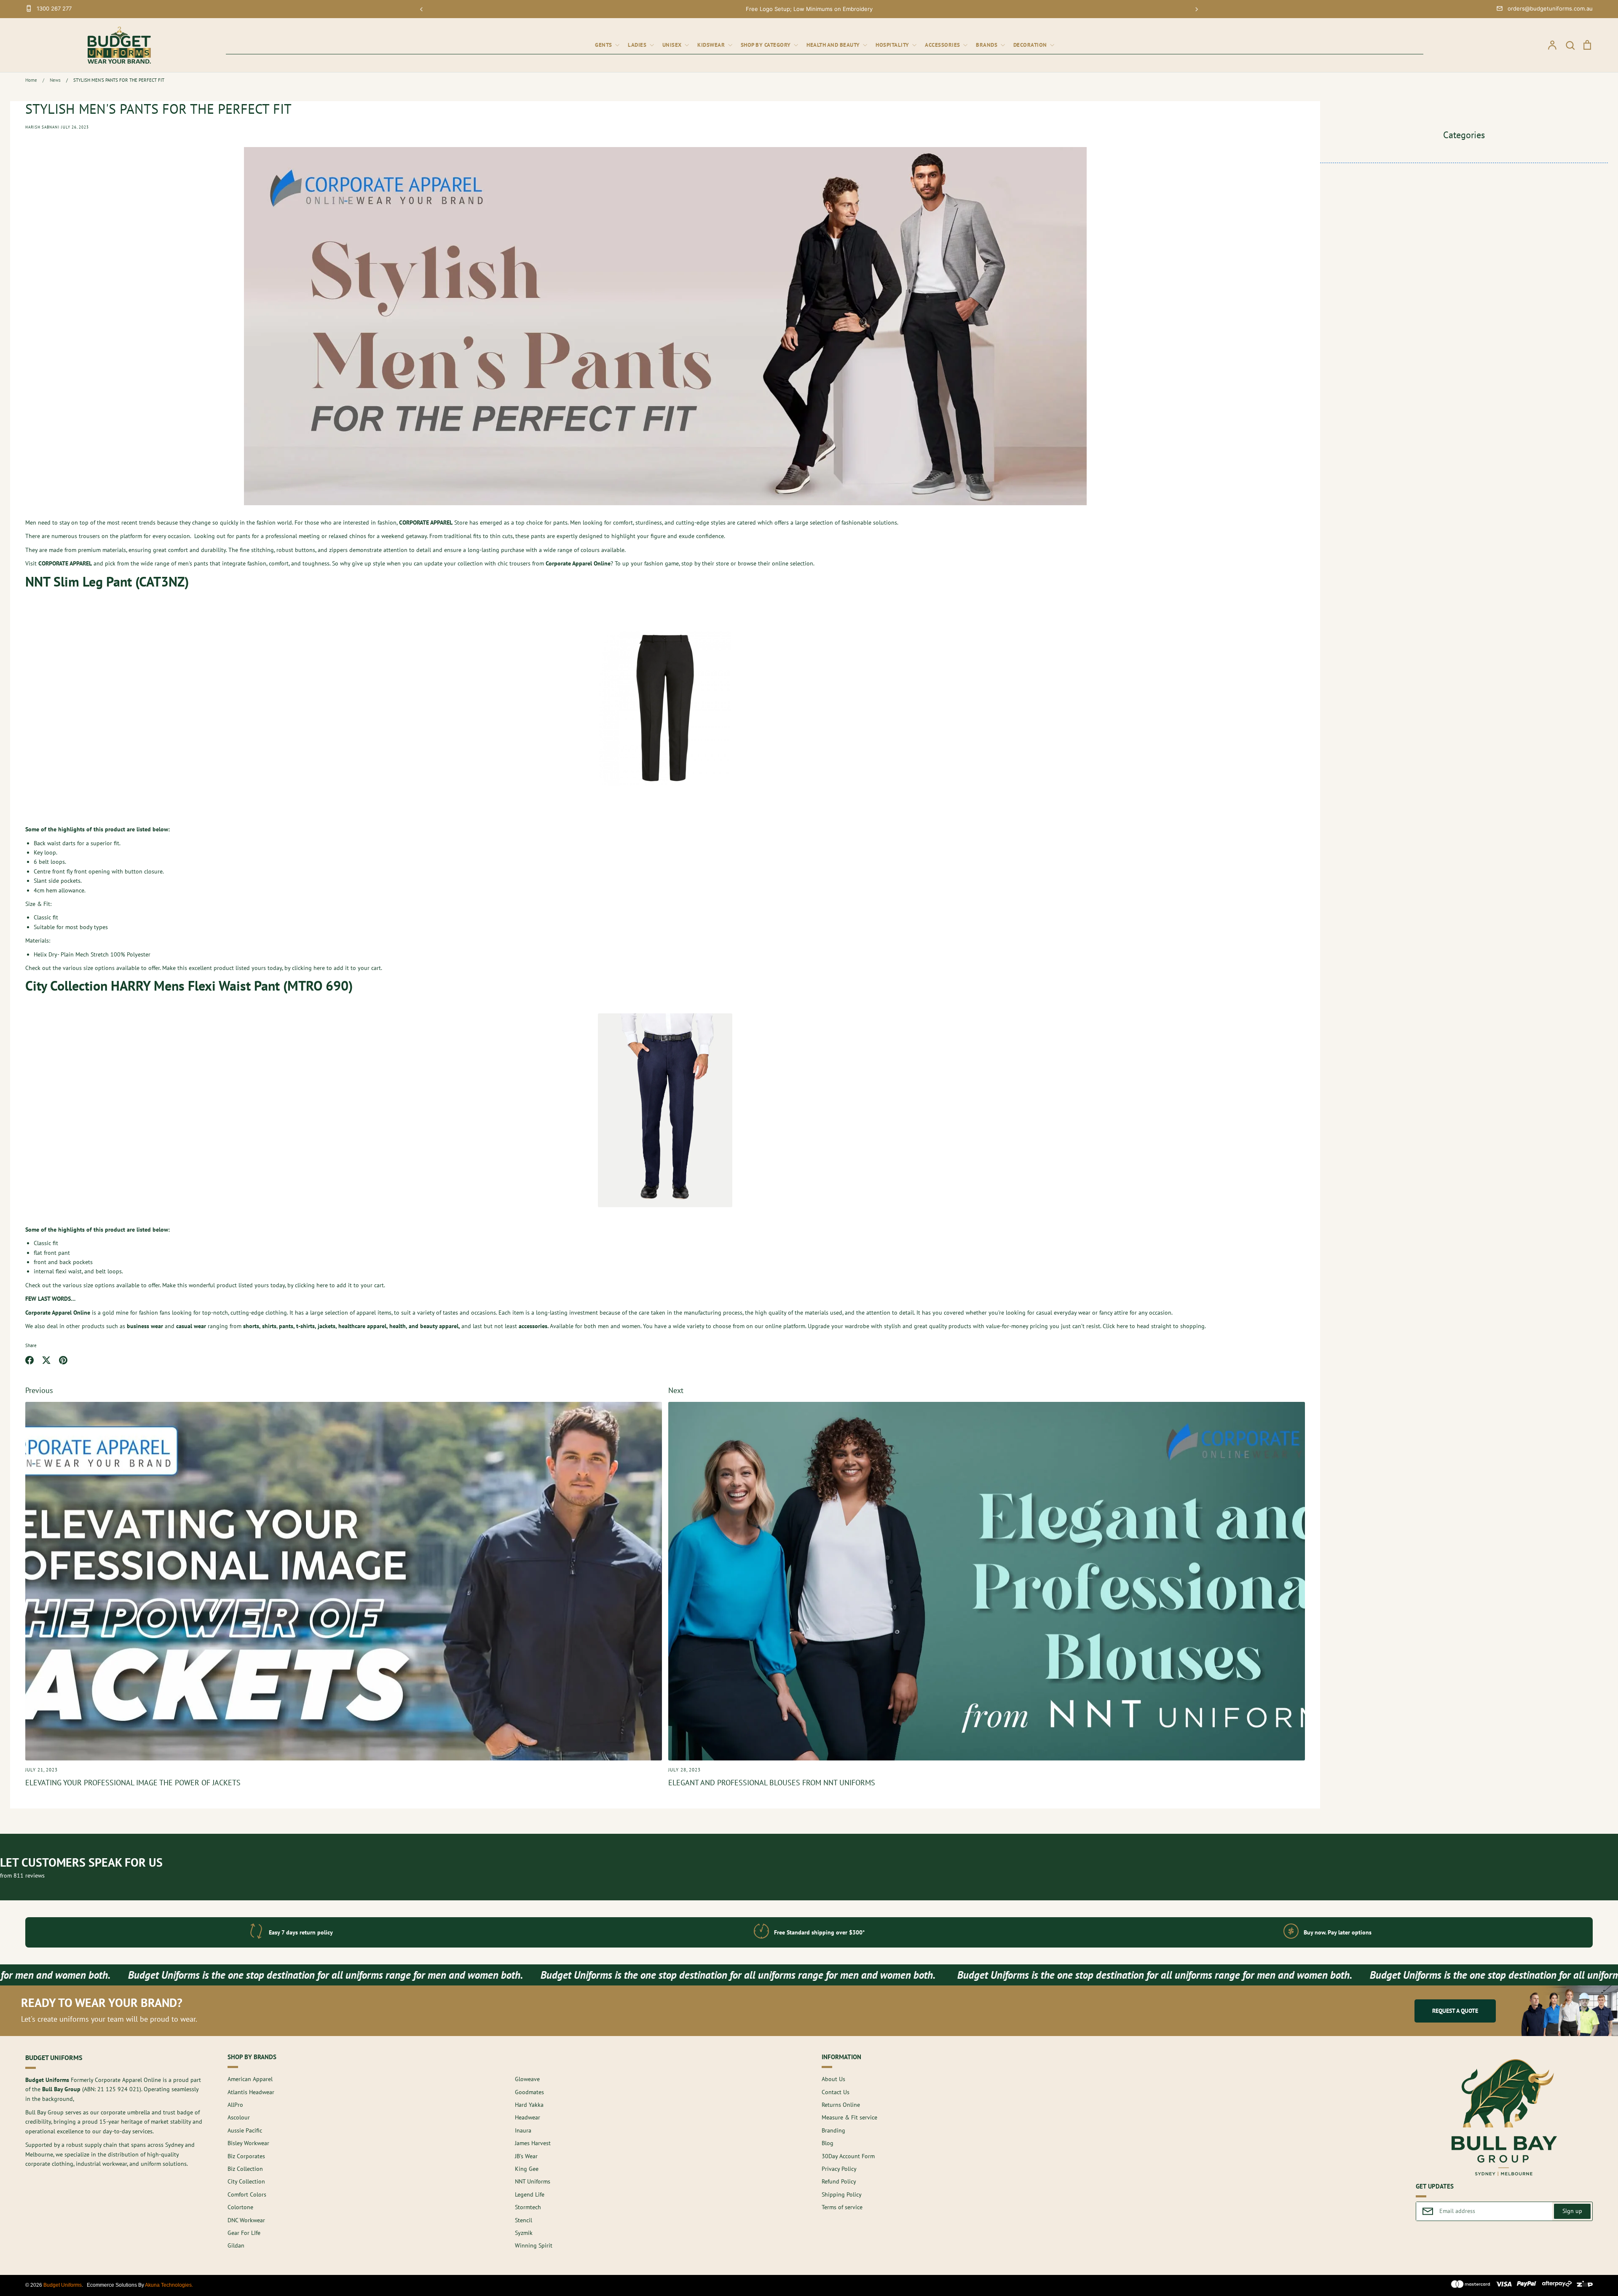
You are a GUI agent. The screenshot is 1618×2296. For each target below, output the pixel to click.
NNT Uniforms (533, 2181)
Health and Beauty (834, 45)
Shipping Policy (842, 2194)
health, (398, 1326)
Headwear (528, 2117)
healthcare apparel (362, 1326)
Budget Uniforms (63, 2285)
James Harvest (533, 2143)
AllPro (235, 2105)
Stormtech (528, 2207)
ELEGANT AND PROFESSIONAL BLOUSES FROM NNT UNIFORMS (772, 1783)
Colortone (240, 2207)
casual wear (191, 1326)
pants (286, 1326)
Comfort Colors (247, 2194)
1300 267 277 (54, 8)
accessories (533, 1326)
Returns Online (841, 2105)
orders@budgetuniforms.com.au (1550, 8)
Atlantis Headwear (251, 2092)
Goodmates (529, 2092)
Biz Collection (245, 2169)
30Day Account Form (848, 2156)
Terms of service (842, 2207)
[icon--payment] (1471, 2285)
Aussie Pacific (245, 2130)
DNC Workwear (246, 2220)
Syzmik (524, 2233)
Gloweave (527, 2079)
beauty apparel (439, 1326)
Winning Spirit (534, 2245)
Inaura (523, 2130)
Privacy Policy (839, 2169)
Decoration (1031, 45)
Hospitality (893, 45)
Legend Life (530, 2194)
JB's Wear (526, 2156)
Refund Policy (839, 2181)
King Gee (527, 2169)
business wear (145, 1326)
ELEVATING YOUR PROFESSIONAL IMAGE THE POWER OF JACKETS (133, 1783)
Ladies (638, 45)
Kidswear (712, 45)
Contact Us (836, 2092)
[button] (421, 9)
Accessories (943, 45)
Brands (987, 45)
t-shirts (305, 1326)
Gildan (236, 2245)
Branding (833, 2130)
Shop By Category (767, 45)
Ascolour (239, 2117)
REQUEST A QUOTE (1455, 2011)
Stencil (524, 2220)
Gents (604, 45)
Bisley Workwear (248, 2143)
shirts (269, 1326)
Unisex (673, 45)
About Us (833, 2079)
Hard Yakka (529, 2105)
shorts (251, 1326)
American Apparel (250, 2079)
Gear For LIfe (244, 2233)
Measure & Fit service (849, 2117)
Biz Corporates (246, 2156)
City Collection (246, 2181)
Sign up (1572, 2211)
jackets (327, 1326)
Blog (828, 2143)
